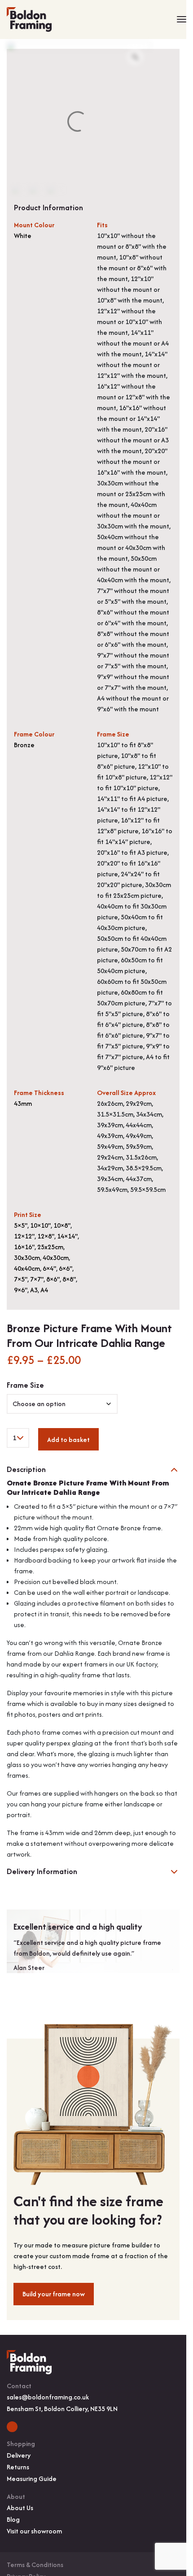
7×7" (37, 1279)
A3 (34, 1290)
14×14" (67, 1236)
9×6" (21, 1290)
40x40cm (27, 1268)
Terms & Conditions (35, 2565)
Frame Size (25, 1385)
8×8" (69, 1279)
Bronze (24, 745)
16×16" (24, 1247)
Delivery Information (42, 1872)
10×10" (40, 1225)
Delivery (19, 2455)
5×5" (21, 1225)
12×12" (24, 1236)
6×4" (49, 1268)
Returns (18, 2467)
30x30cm (27, 1258)
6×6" (66, 1268)
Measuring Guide (32, 2479)
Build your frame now (54, 2294)
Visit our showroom (34, 2531)
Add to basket (68, 1440)
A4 (44, 1290)
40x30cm (56, 1258)
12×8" (46, 1236)
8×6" (53, 1279)
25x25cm (50, 1247)
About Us (20, 2508)
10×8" (62, 1225)
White (23, 236)
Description (26, 1470)
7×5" (21, 1279)
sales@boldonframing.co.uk (48, 2397)
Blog (13, 2519)
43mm (23, 1103)
